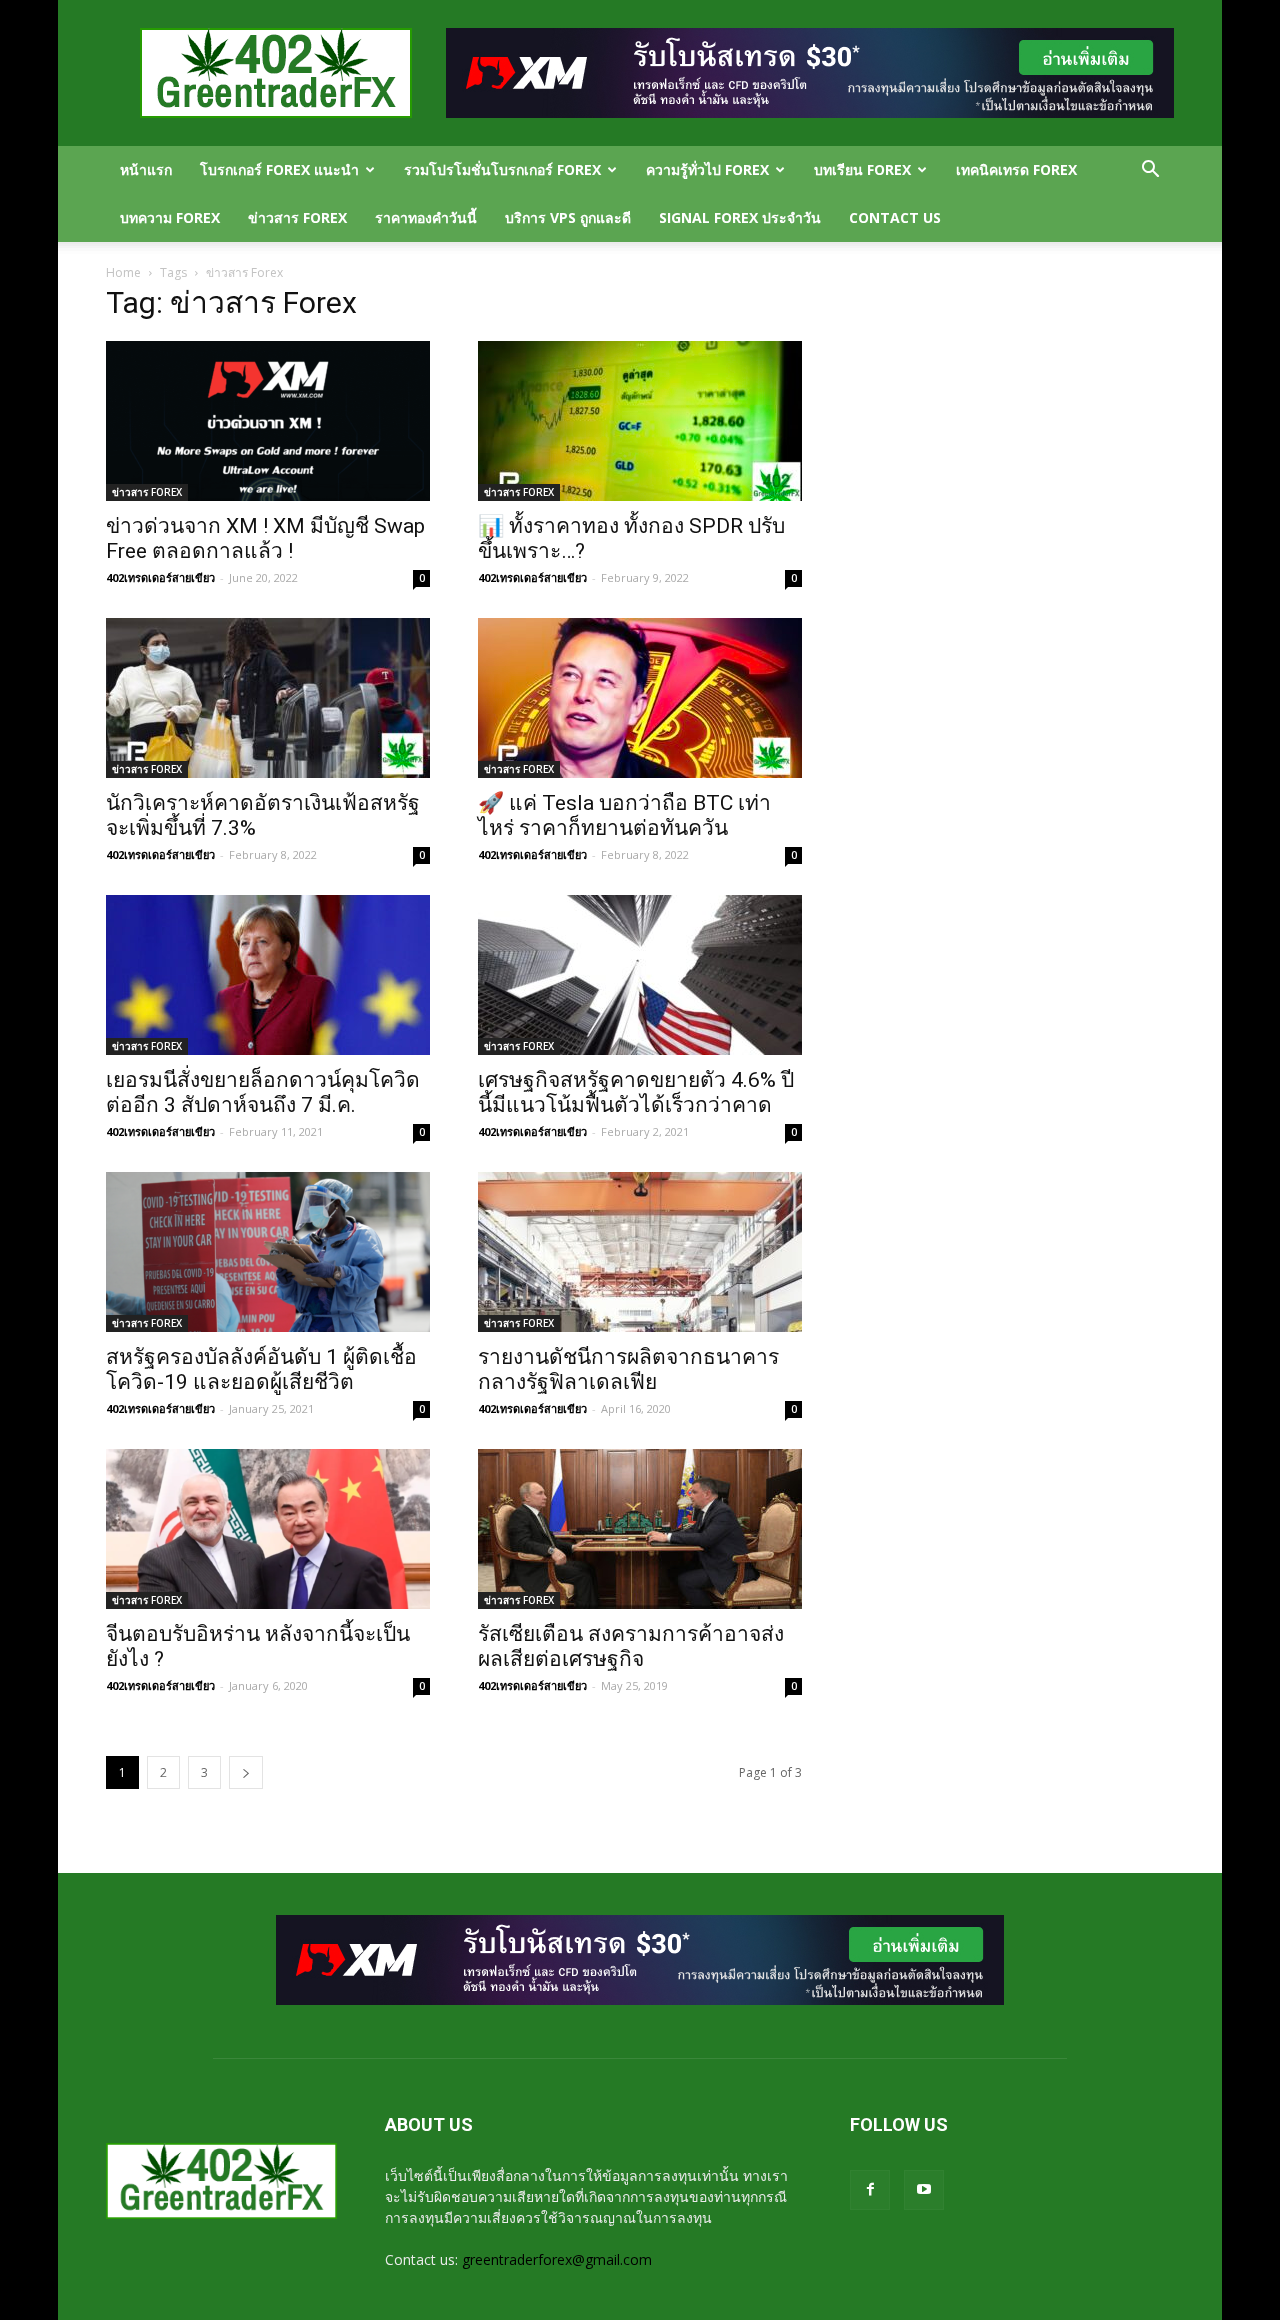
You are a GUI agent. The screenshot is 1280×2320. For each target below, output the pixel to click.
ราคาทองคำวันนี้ (426, 217)
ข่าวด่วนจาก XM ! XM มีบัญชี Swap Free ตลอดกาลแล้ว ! (265, 538)
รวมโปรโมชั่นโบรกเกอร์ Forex (502, 169)
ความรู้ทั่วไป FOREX (707, 169)
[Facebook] (870, 2190)
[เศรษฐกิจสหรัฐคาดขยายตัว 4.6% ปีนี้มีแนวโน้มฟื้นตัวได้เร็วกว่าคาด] (640, 975)
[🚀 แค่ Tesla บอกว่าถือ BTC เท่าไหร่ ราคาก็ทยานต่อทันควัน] (640, 698)
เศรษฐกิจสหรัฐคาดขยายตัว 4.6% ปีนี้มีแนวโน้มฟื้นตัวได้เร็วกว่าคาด (636, 1092)
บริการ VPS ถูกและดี (568, 217)
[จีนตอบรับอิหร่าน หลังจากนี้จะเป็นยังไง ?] (268, 1529)
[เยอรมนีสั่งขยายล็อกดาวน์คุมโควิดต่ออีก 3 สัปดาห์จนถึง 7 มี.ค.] (268, 975)
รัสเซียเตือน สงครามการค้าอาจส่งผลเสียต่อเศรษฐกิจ (631, 1646)
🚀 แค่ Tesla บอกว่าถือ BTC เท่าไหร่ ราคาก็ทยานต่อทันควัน (624, 815)
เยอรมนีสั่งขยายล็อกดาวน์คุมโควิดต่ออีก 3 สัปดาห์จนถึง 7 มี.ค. (263, 1092)
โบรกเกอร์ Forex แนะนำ (279, 169)
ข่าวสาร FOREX (297, 217)
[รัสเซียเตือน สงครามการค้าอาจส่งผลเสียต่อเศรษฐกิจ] (640, 1529)
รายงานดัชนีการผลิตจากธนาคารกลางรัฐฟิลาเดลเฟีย (628, 1369)
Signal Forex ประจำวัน (740, 217)
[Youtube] (924, 2190)
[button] (1150, 171)
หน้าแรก (146, 169)
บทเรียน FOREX (862, 169)
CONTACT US (895, 217)
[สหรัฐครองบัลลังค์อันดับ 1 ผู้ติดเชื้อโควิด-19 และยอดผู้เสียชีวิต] (268, 1252)
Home (123, 272)
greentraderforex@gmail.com (557, 2259)
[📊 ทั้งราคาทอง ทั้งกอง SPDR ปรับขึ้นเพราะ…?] (640, 421)
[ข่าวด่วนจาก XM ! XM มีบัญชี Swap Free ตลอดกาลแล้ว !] (268, 421)
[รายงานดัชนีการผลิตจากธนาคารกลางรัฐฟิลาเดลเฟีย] (640, 1252)
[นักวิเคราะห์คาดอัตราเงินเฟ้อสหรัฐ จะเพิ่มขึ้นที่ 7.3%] (268, 698)
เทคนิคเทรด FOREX (1016, 169)
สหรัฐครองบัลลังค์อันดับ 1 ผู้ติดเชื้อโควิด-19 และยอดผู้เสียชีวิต (261, 1369)
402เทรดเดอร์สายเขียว (160, 577)
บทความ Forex (170, 217)
